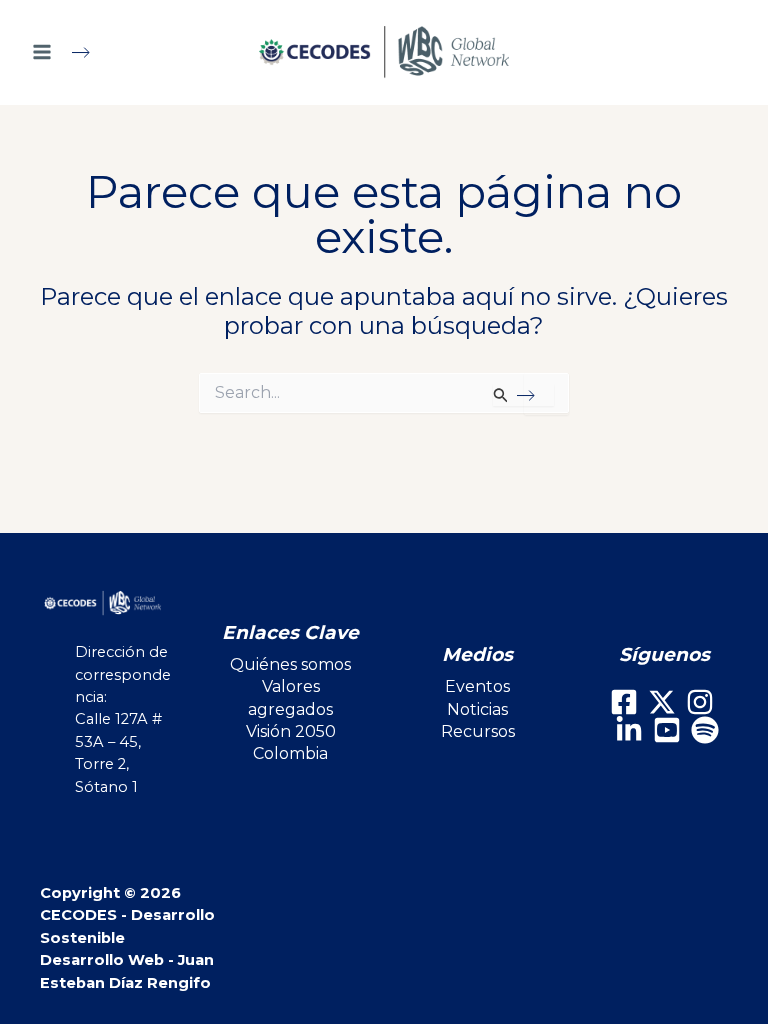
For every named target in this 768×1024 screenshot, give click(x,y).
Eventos (477, 686)
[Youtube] (667, 730)
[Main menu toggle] (69, 52)
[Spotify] (705, 730)
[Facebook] (624, 702)
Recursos (478, 731)
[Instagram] (700, 702)
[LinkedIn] (629, 730)
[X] (662, 702)
